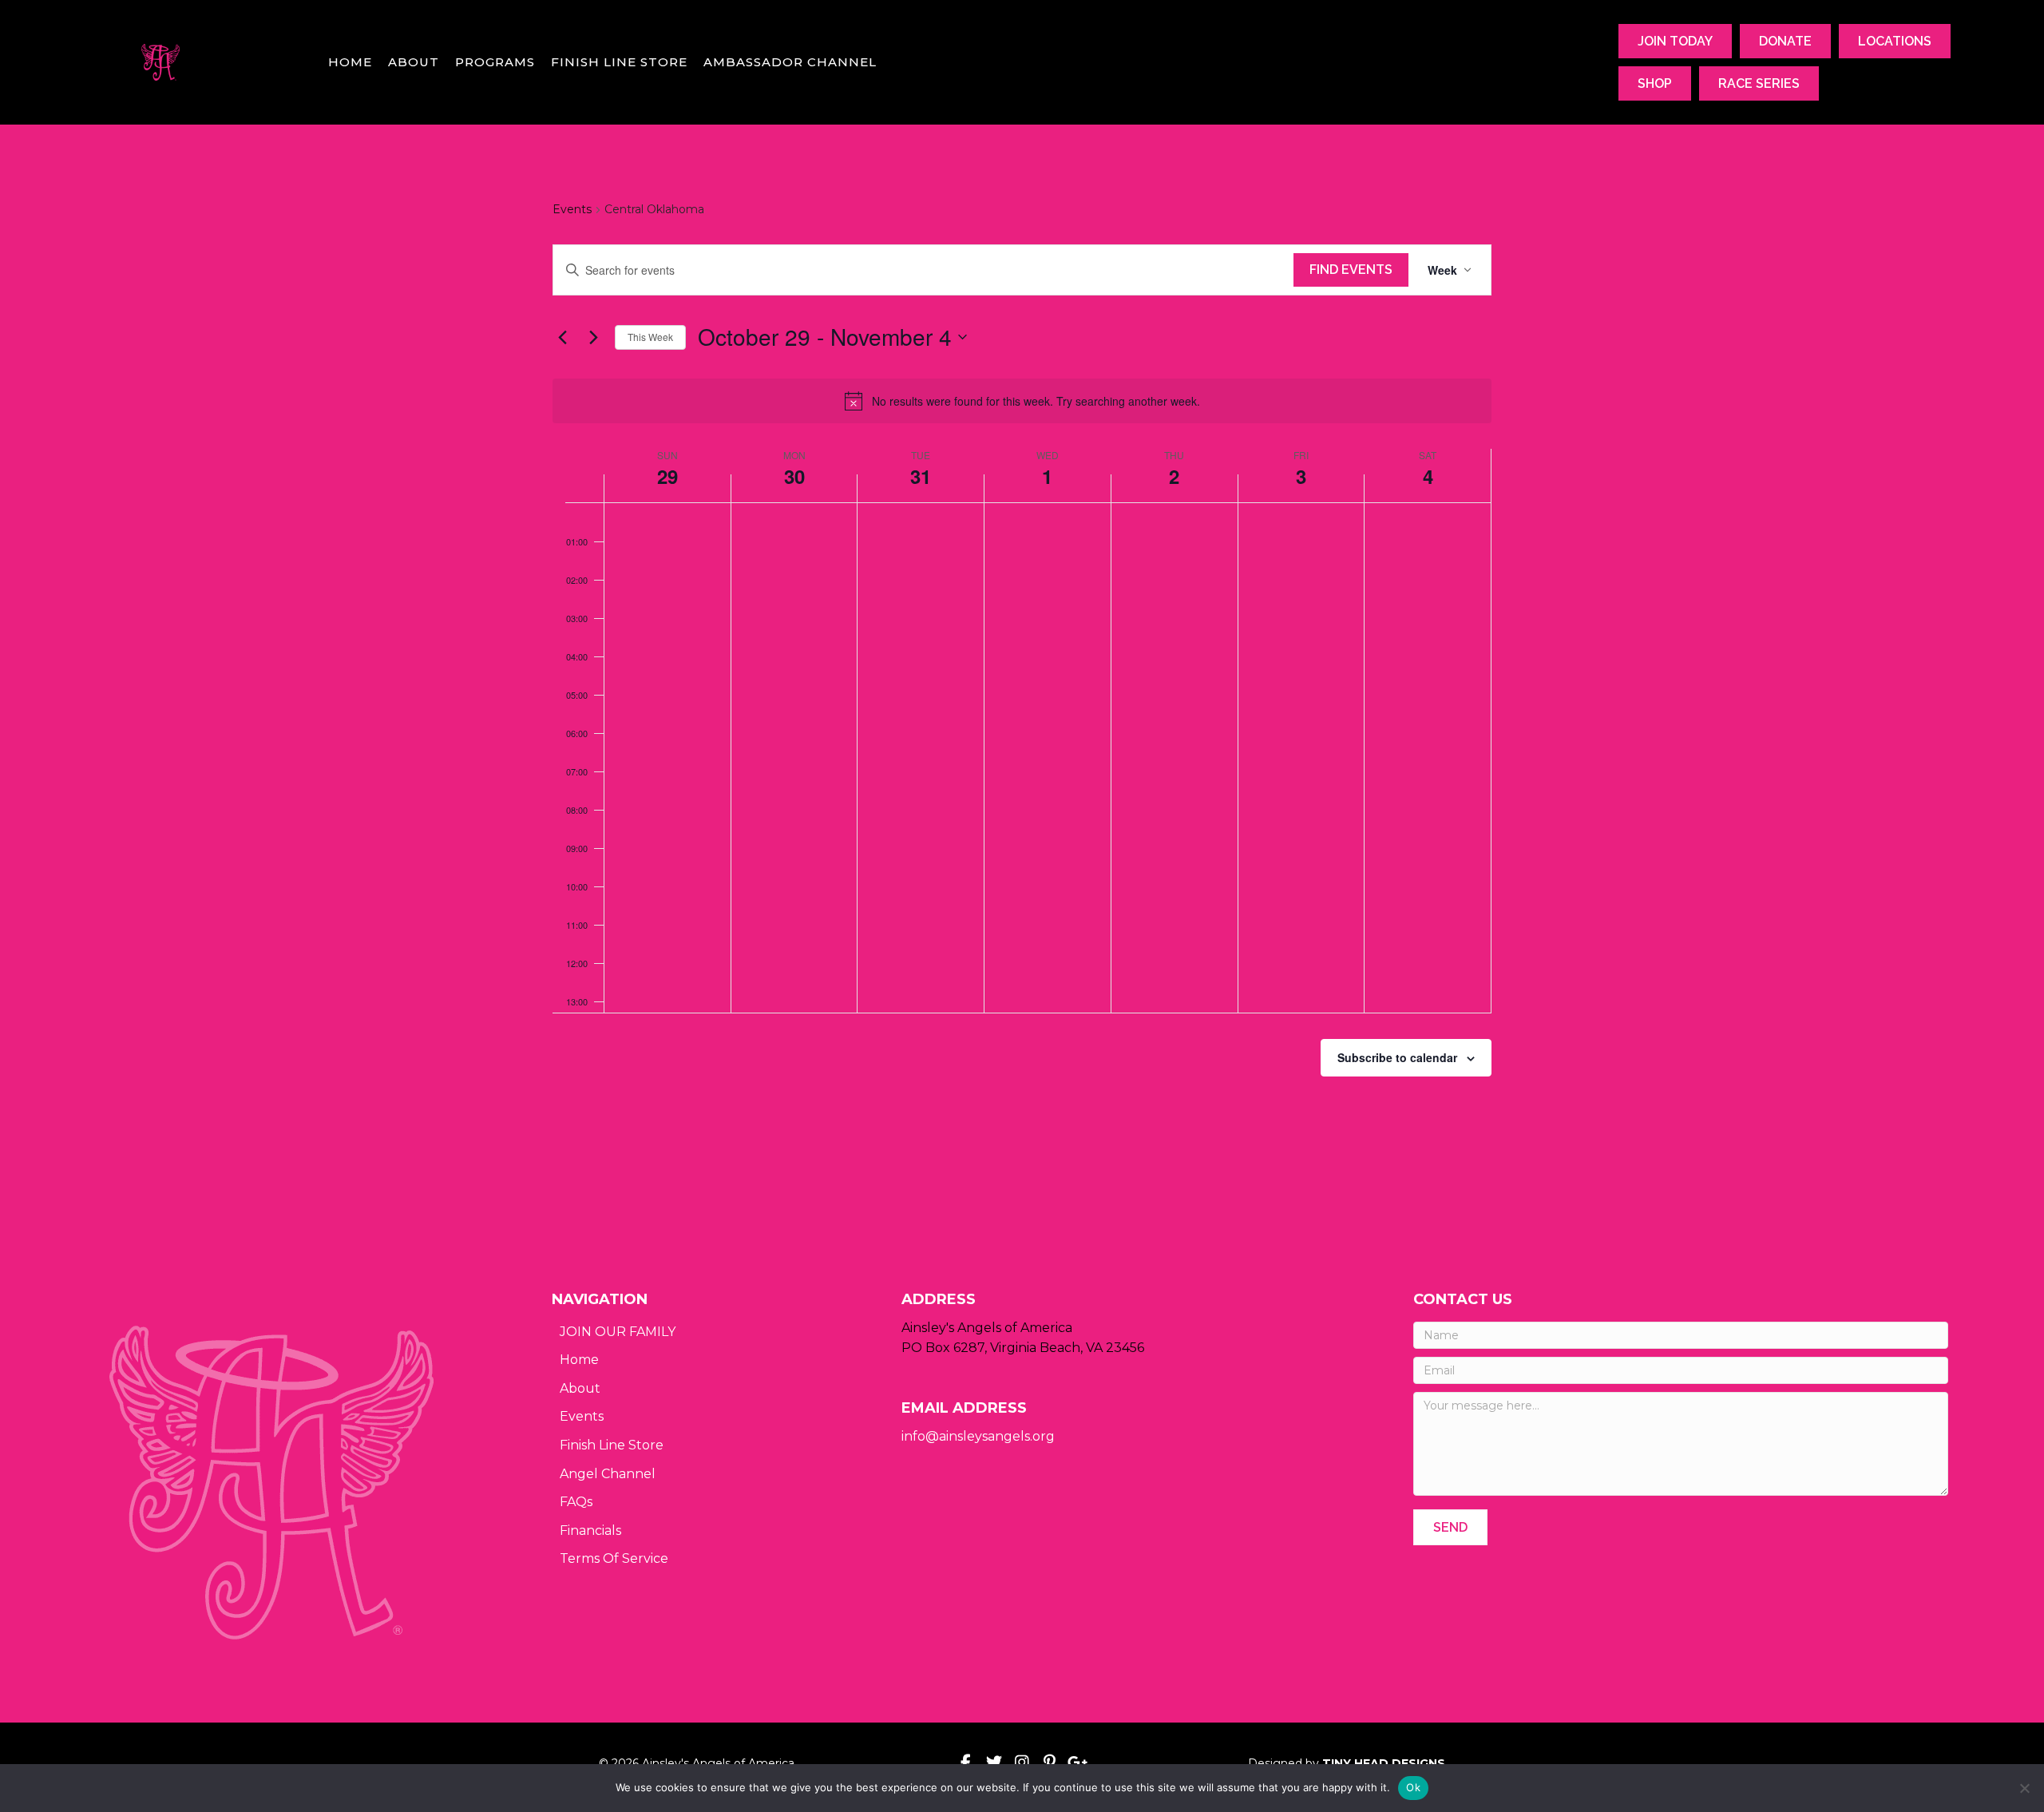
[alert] (1022, 401)
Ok (1413, 1787)
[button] (1450, 1527)
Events (572, 209)
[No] (2024, 1788)
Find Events (1351, 270)
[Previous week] (562, 337)
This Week (650, 337)
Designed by (1347, 1763)
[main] (1022, 677)
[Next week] (593, 337)
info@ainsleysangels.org (978, 1436)
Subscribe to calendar (1397, 1057)
